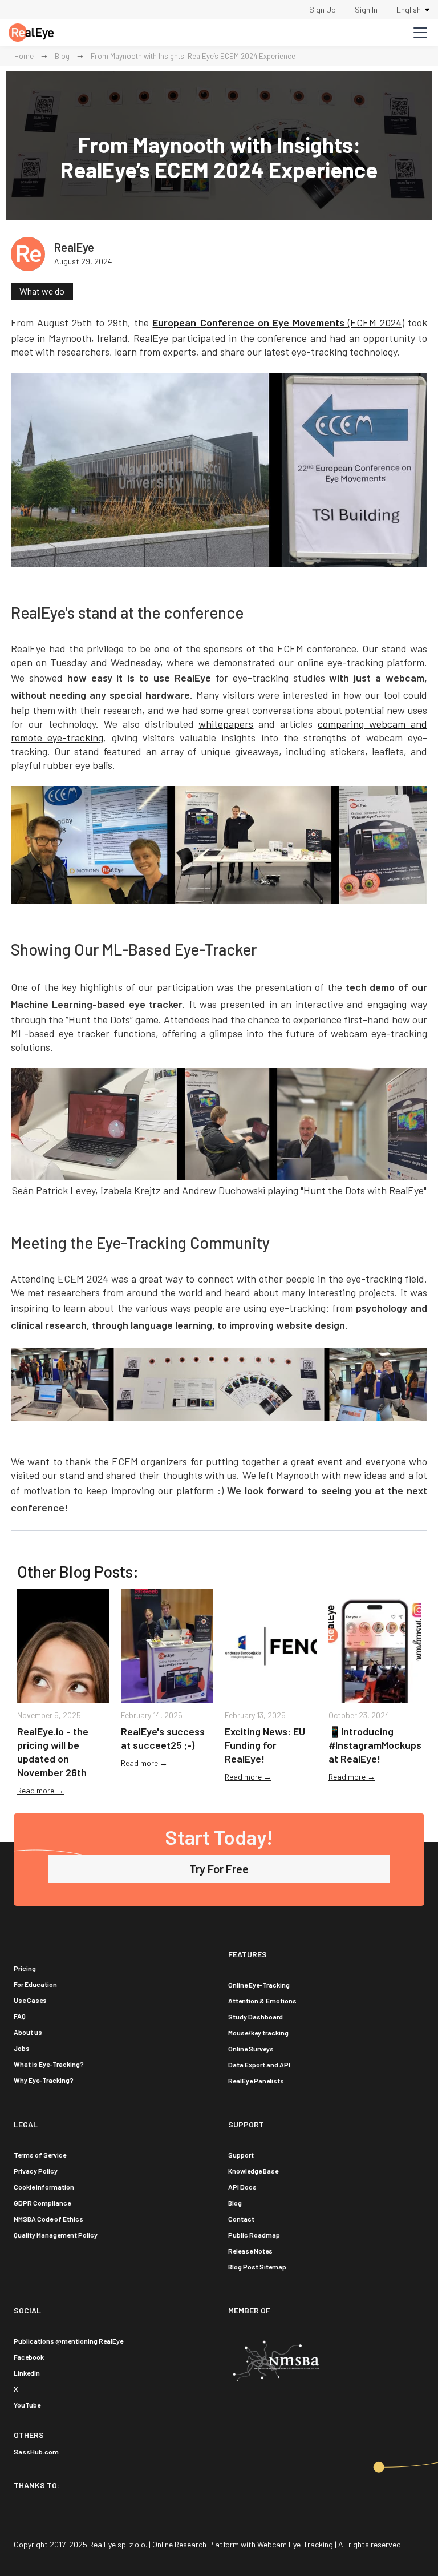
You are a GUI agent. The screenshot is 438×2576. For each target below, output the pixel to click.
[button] (413, 9)
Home (24, 56)
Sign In (366, 9)
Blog (62, 56)
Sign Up (323, 9)
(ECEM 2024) (278, 322)
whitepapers (226, 724)
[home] (31, 33)
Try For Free (219, 1869)
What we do (42, 291)
